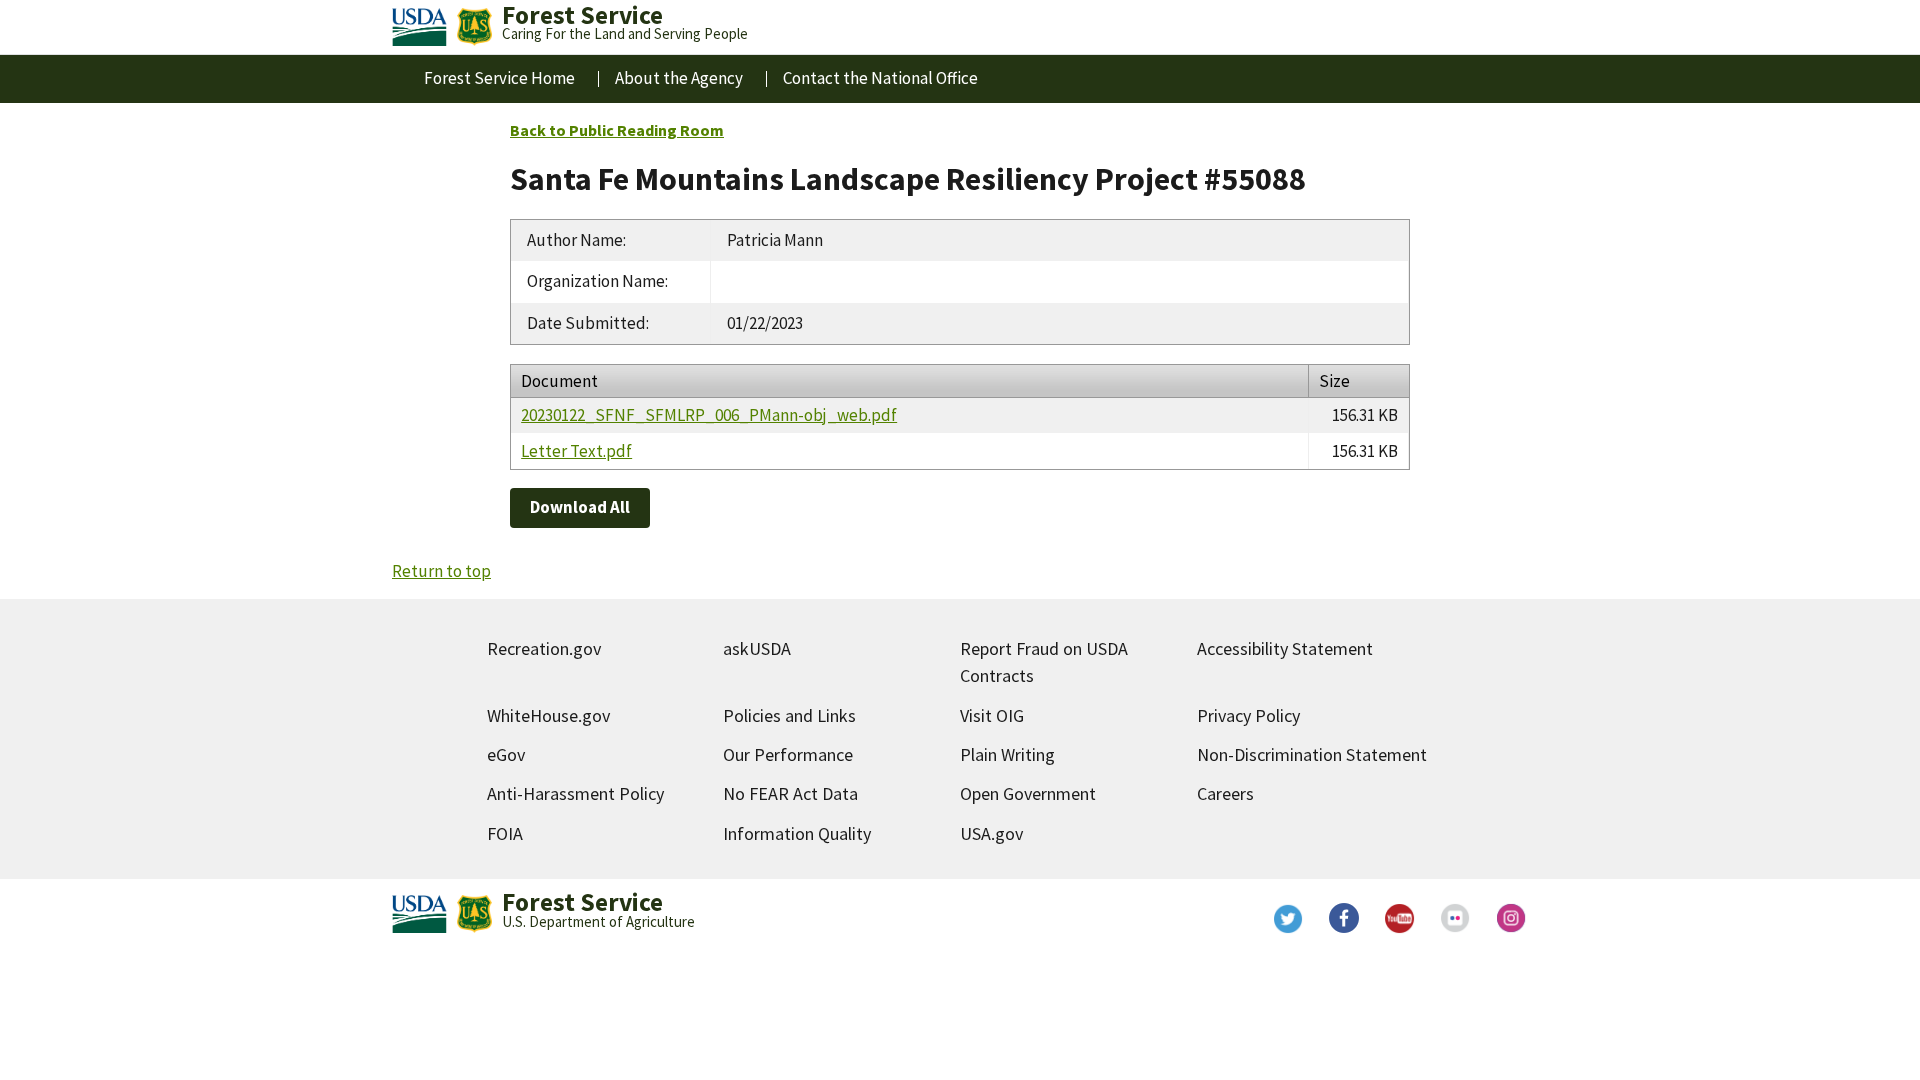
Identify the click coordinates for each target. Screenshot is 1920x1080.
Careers (1225, 793)
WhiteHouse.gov (548, 715)
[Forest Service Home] (474, 27)
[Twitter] (1288, 918)
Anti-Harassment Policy (575, 793)
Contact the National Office (880, 78)
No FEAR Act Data (790, 793)
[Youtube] (1400, 918)
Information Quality (797, 833)
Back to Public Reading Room (617, 130)
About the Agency (679, 78)
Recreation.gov (544, 648)
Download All (580, 507)
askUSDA (757, 648)
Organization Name (596, 281)
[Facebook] (1344, 918)
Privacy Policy (1248, 715)
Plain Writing (1007, 754)
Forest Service (582, 902)
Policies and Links (789, 715)
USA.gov (991, 833)
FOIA (505, 833)
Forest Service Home (499, 78)
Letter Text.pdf (576, 451)
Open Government (1028, 793)
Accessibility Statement (1285, 648)
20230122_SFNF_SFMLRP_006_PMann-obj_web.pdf (709, 415)
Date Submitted (586, 323)
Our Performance (788, 754)
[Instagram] (1512, 918)
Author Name (575, 240)
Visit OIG (992, 715)
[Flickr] (1456, 918)
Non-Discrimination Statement (1312, 754)
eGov (506, 754)
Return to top (441, 571)
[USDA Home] (419, 27)
